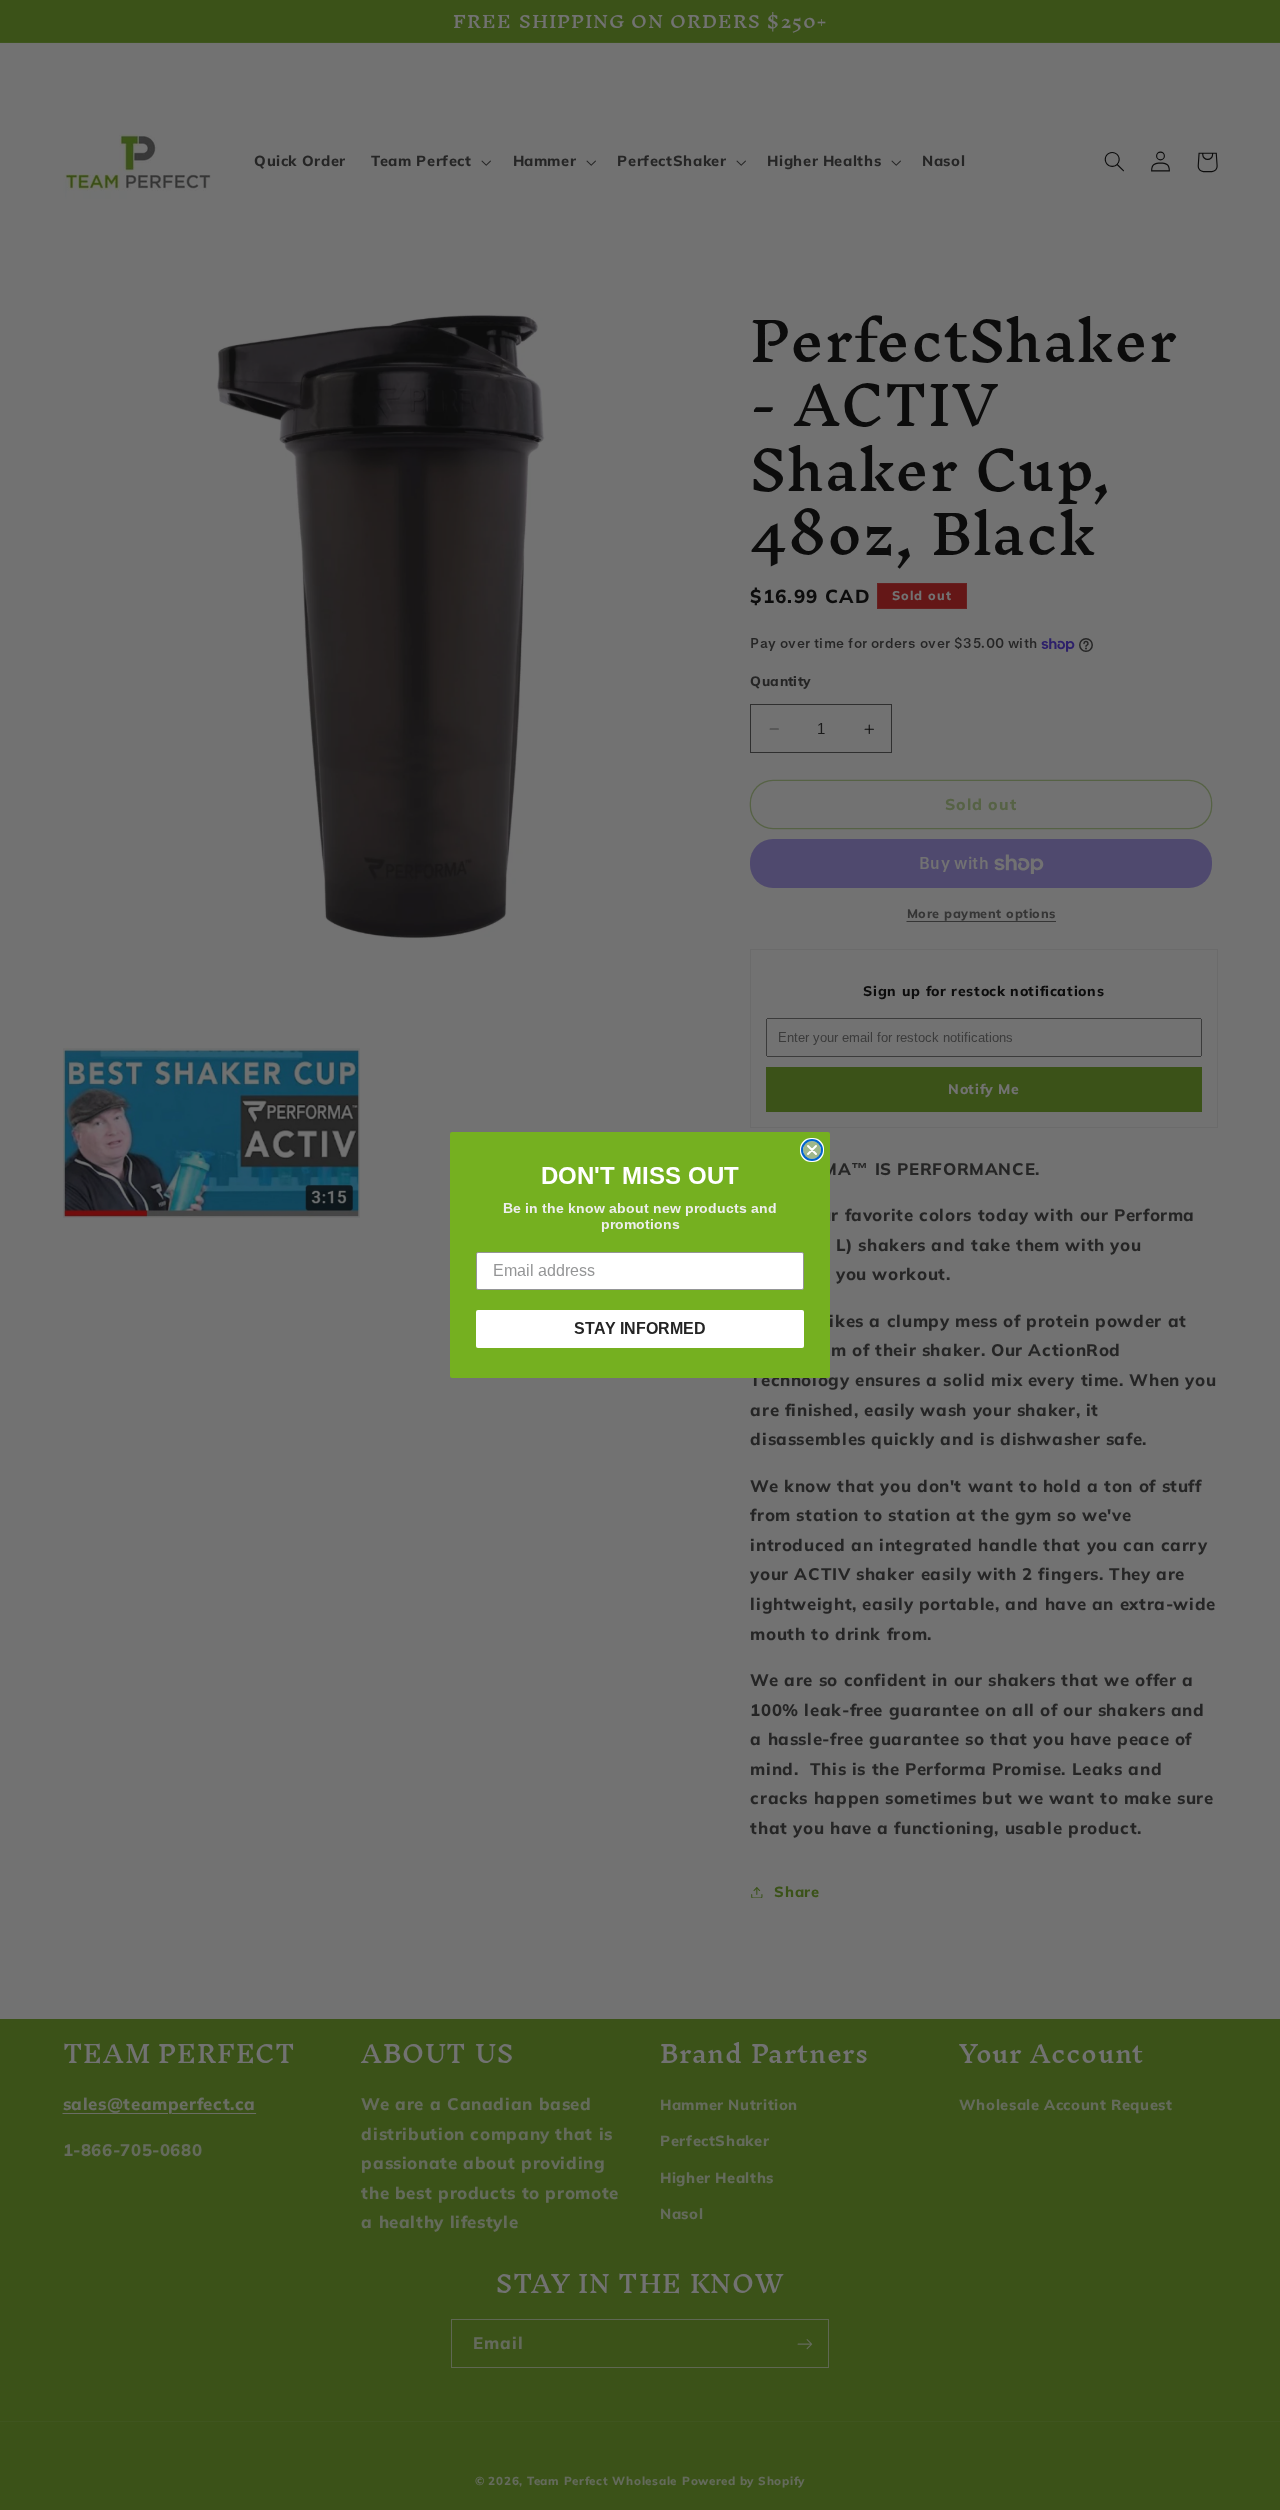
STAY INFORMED (640, 1328)
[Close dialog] (812, 1150)
